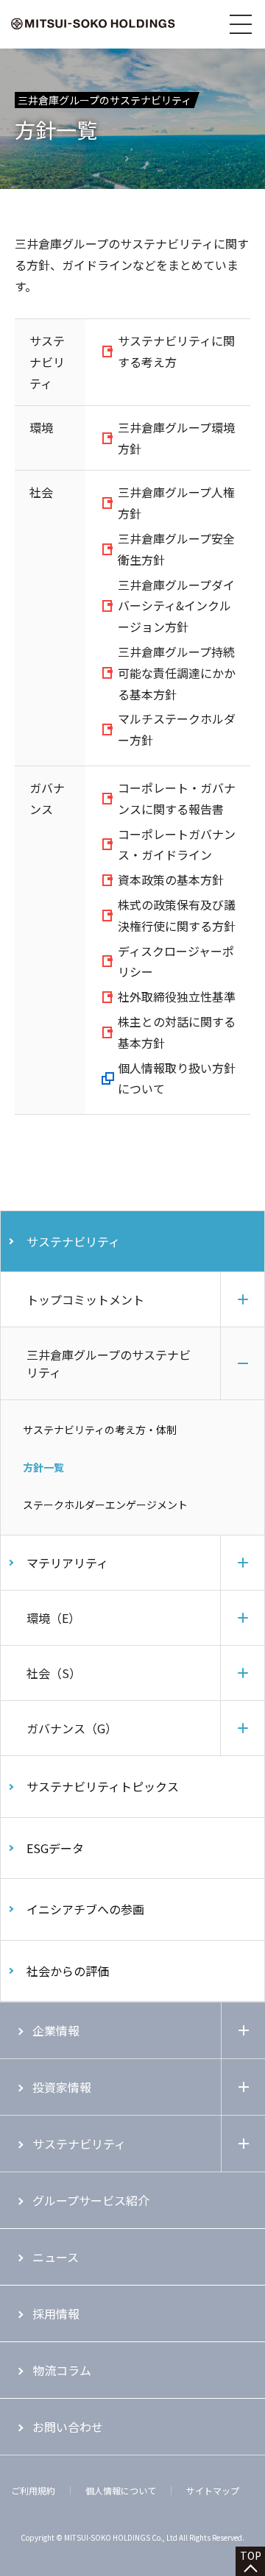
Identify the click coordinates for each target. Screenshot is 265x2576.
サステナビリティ (73, 1241)
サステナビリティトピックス (103, 1786)
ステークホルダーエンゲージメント (105, 1505)
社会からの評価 (68, 1971)
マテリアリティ (67, 1563)
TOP (251, 2555)
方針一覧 (43, 1467)
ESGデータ (55, 1848)
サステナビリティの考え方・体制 (100, 1430)
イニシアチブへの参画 (85, 1909)
